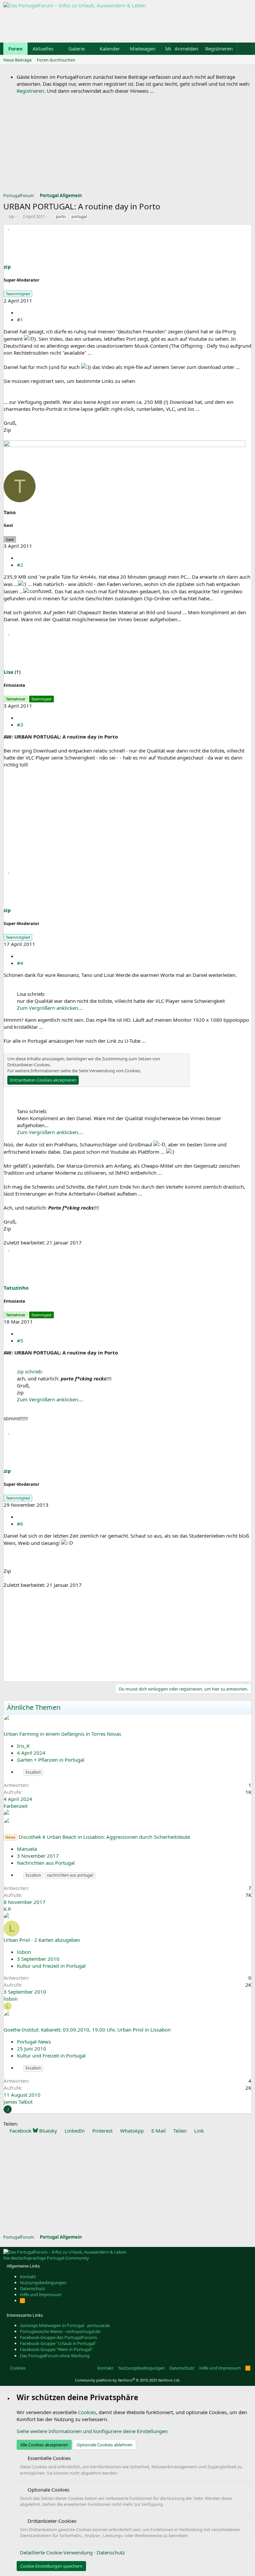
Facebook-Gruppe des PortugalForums (58, 2337)
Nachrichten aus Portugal (46, 1863)
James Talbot (18, 2102)
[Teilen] (19, 312)
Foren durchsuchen (56, 60)
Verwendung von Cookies (115, 1071)
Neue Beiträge (17, 60)
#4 (20, 963)
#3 (20, 725)
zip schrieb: (30, 1371)
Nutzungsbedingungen (43, 2283)
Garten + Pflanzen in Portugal (51, 1760)
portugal (79, 217)
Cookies (17, 2368)
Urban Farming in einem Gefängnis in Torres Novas (62, 1734)
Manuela (27, 1849)
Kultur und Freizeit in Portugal (51, 1966)
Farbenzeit (16, 1806)
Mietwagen (143, 49)
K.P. (8, 1909)
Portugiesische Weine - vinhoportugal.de (60, 2331)
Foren (15, 49)
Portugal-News (34, 2042)
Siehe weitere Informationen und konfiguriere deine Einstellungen (92, 2431)
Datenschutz (32, 2288)
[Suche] (245, 49)
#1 (20, 319)
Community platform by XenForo (128, 2380)
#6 (20, 1524)
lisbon (24, 1952)
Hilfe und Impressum (41, 2294)
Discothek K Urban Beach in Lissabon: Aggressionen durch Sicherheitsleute (104, 1837)
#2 (20, 565)
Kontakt (28, 2277)
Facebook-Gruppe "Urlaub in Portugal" (58, 2343)
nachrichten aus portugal (70, 1875)
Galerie (77, 49)
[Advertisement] (124, 24)
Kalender (110, 49)
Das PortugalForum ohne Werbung (55, 2356)
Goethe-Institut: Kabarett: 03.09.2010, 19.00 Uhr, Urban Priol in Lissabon (87, 2030)
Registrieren (30, 91)
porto (61, 217)
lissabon (33, 1772)
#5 (20, 1341)
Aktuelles (43, 49)
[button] (59, 49)
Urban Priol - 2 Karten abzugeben (42, 1940)
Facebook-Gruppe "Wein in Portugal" (56, 2349)
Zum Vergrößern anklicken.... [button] (50, 1008)
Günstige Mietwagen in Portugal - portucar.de (65, 2325)
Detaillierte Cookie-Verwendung (56, 2552)
